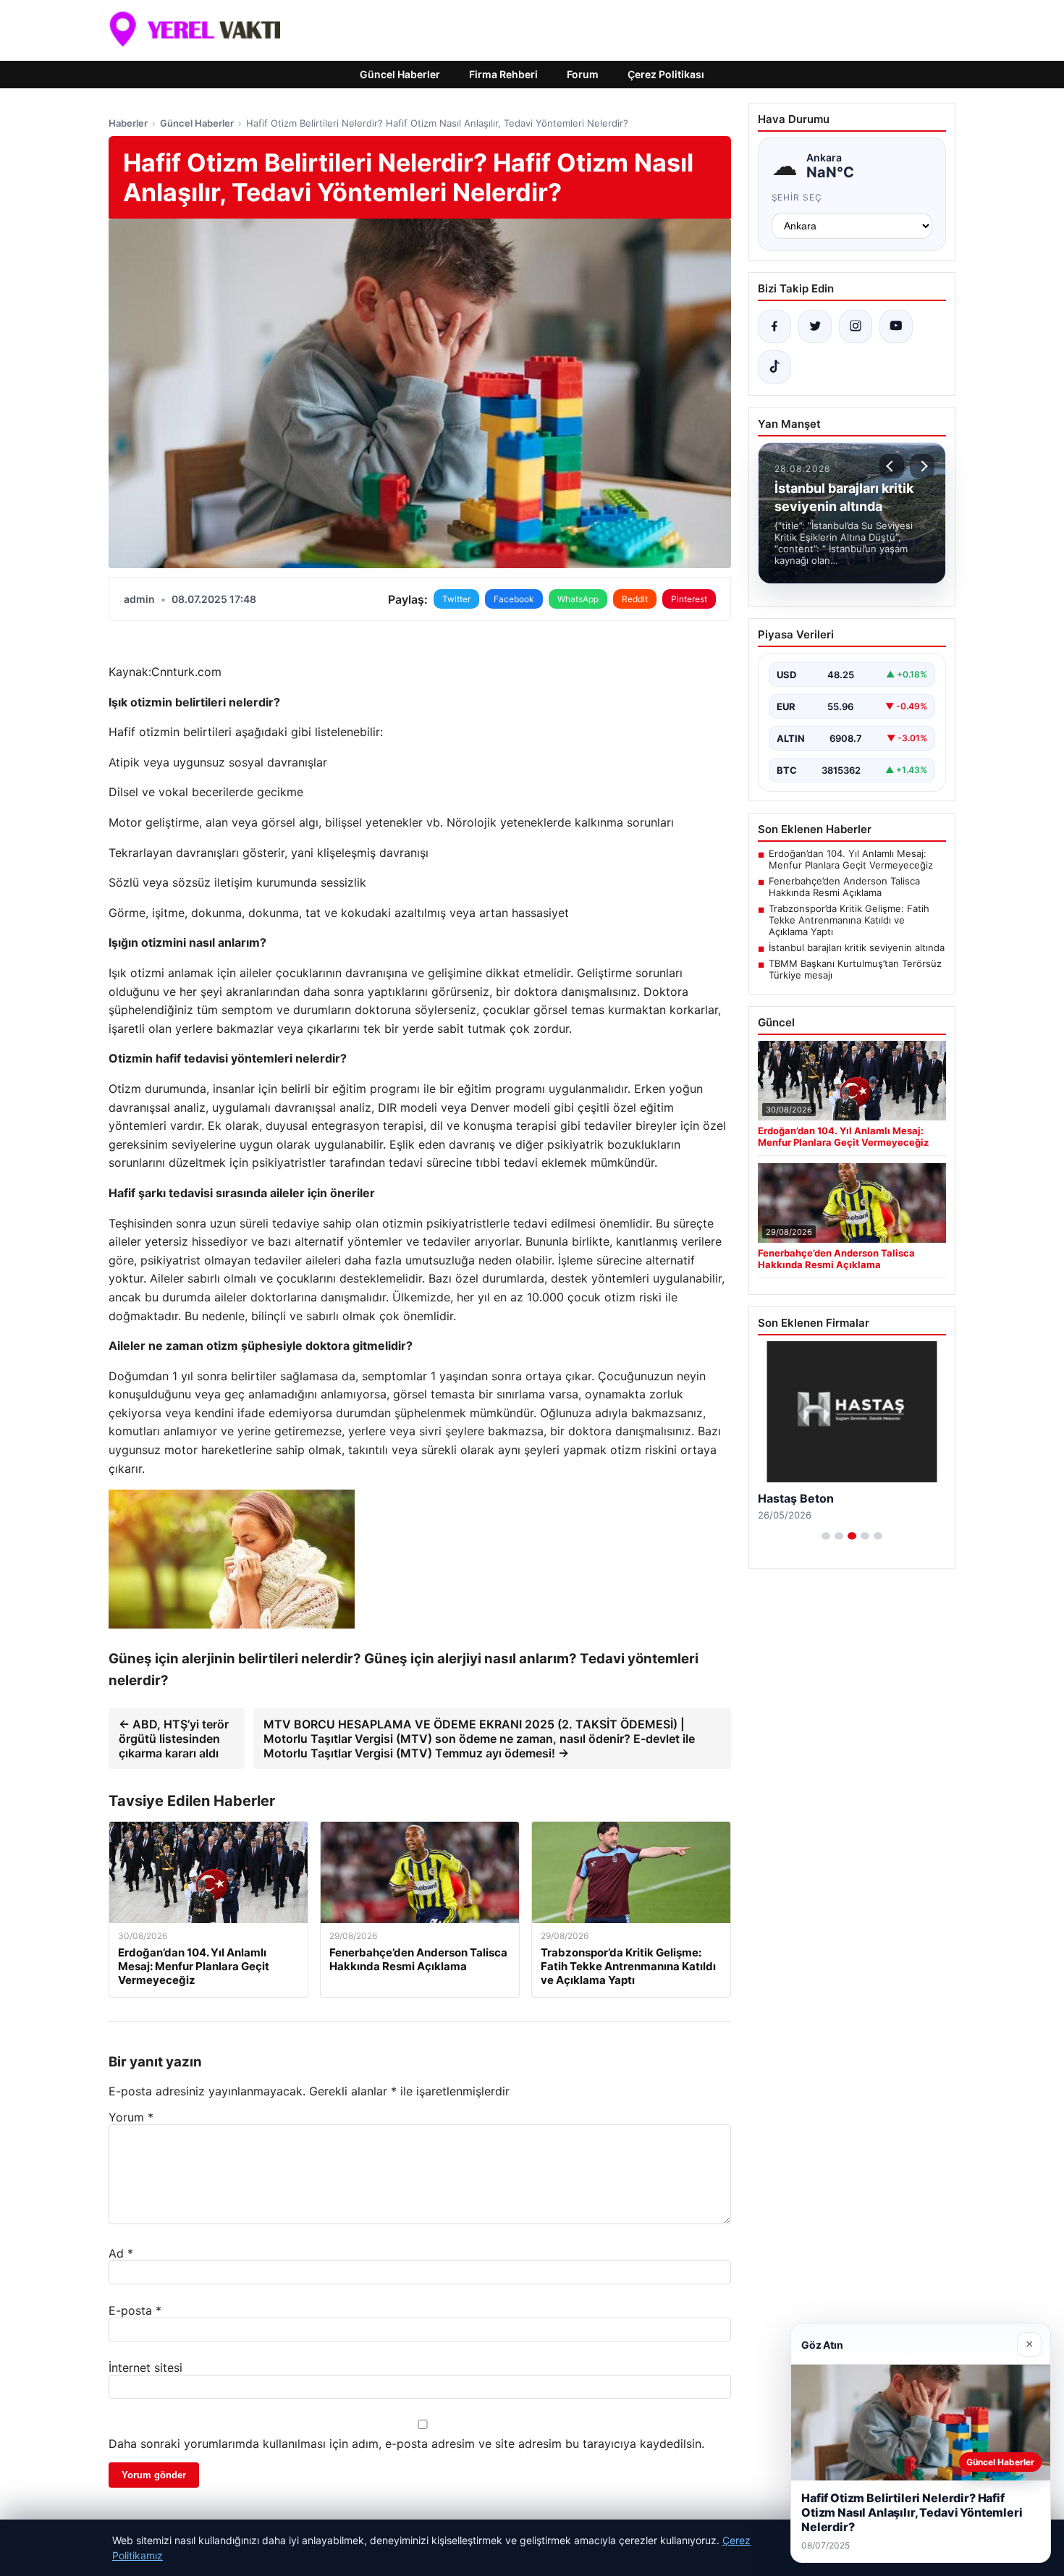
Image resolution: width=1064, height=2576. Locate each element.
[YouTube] (896, 326)
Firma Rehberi (503, 74)
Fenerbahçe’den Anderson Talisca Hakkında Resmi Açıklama (844, 887)
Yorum (131, 2117)
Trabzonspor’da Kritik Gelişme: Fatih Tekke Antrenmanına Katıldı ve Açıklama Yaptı (849, 920)
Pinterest (689, 599)
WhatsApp (578, 599)
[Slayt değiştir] (826, 1536)
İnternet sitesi (145, 2368)
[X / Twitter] (815, 326)
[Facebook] (774, 326)
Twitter (456, 599)
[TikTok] (774, 367)
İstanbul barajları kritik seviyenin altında (857, 947)
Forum (583, 74)
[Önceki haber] (892, 466)
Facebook (514, 599)
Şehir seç (797, 197)
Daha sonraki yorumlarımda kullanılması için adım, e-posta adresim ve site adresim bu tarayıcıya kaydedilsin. (406, 2444)
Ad (121, 2253)
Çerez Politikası (666, 74)
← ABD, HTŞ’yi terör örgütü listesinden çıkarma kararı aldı (174, 1739)
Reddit (635, 599)
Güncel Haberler (400, 74)
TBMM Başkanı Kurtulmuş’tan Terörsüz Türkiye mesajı (855, 969)
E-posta (135, 2310)
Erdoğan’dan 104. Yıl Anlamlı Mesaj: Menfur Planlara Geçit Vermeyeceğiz (851, 859)
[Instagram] (856, 326)
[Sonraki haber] (922, 466)
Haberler (128, 123)
